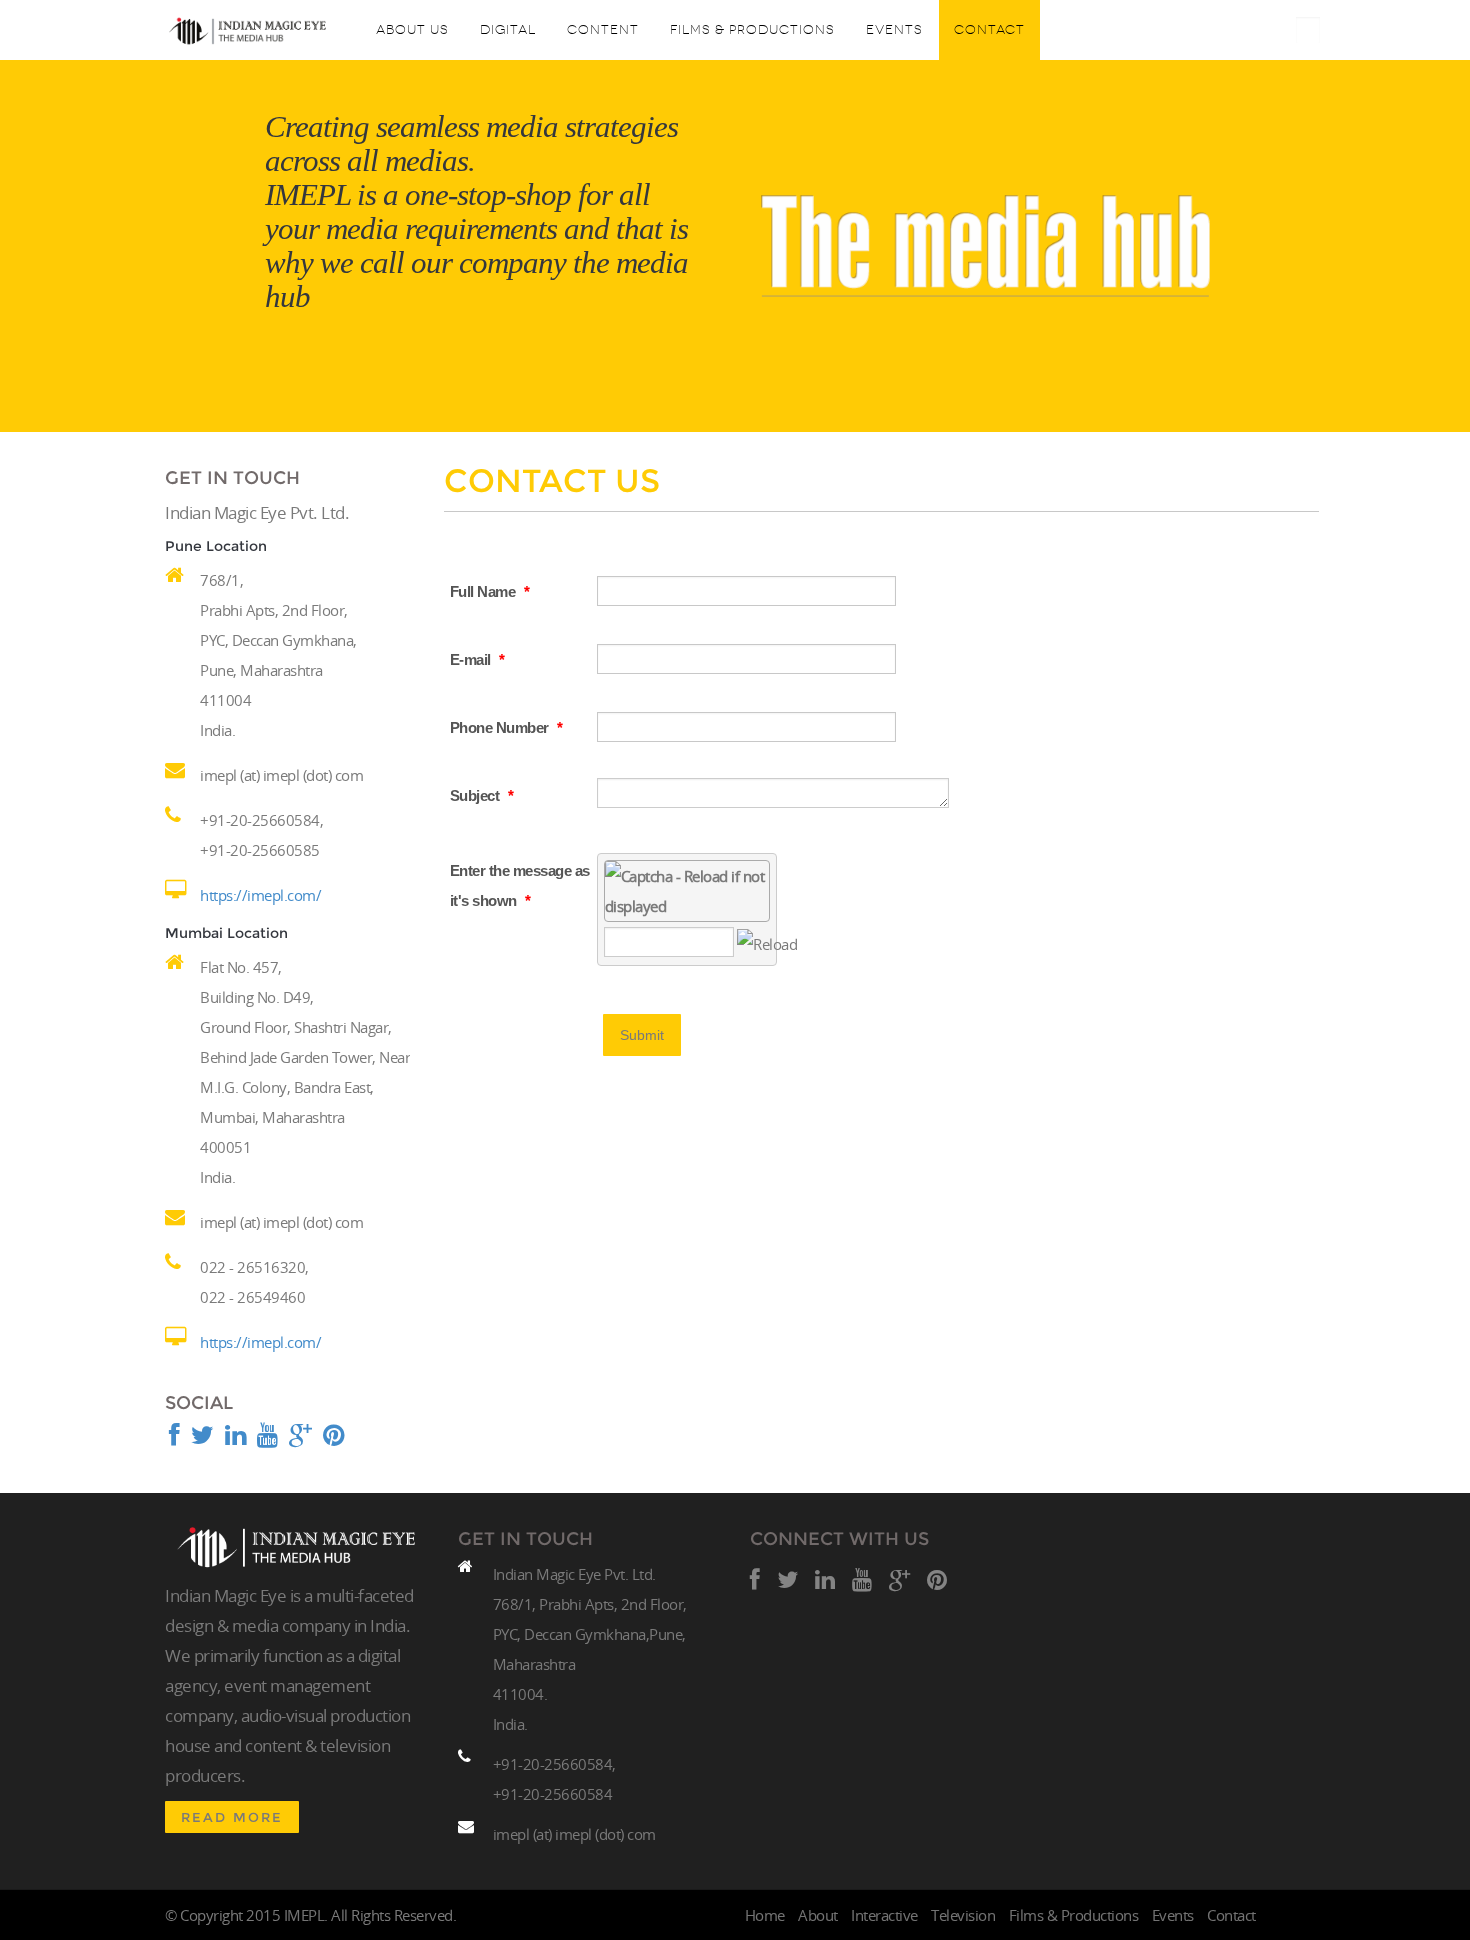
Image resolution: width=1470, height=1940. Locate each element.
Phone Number (506, 727)
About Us (412, 29)
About (818, 1915)
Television (963, 1915)
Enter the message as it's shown (520, 885)
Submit (642, 1035)
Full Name (490, 591)
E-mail (477, 659)
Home (765, 1915)
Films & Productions (752, 29)
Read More (232, 1817)
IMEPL (304, 1915)
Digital (508, 29)
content (603, 29)
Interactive (884, 1915)
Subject (482, 795)
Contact (989, 29)
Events (894, 29)
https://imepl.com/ (260, 895)
